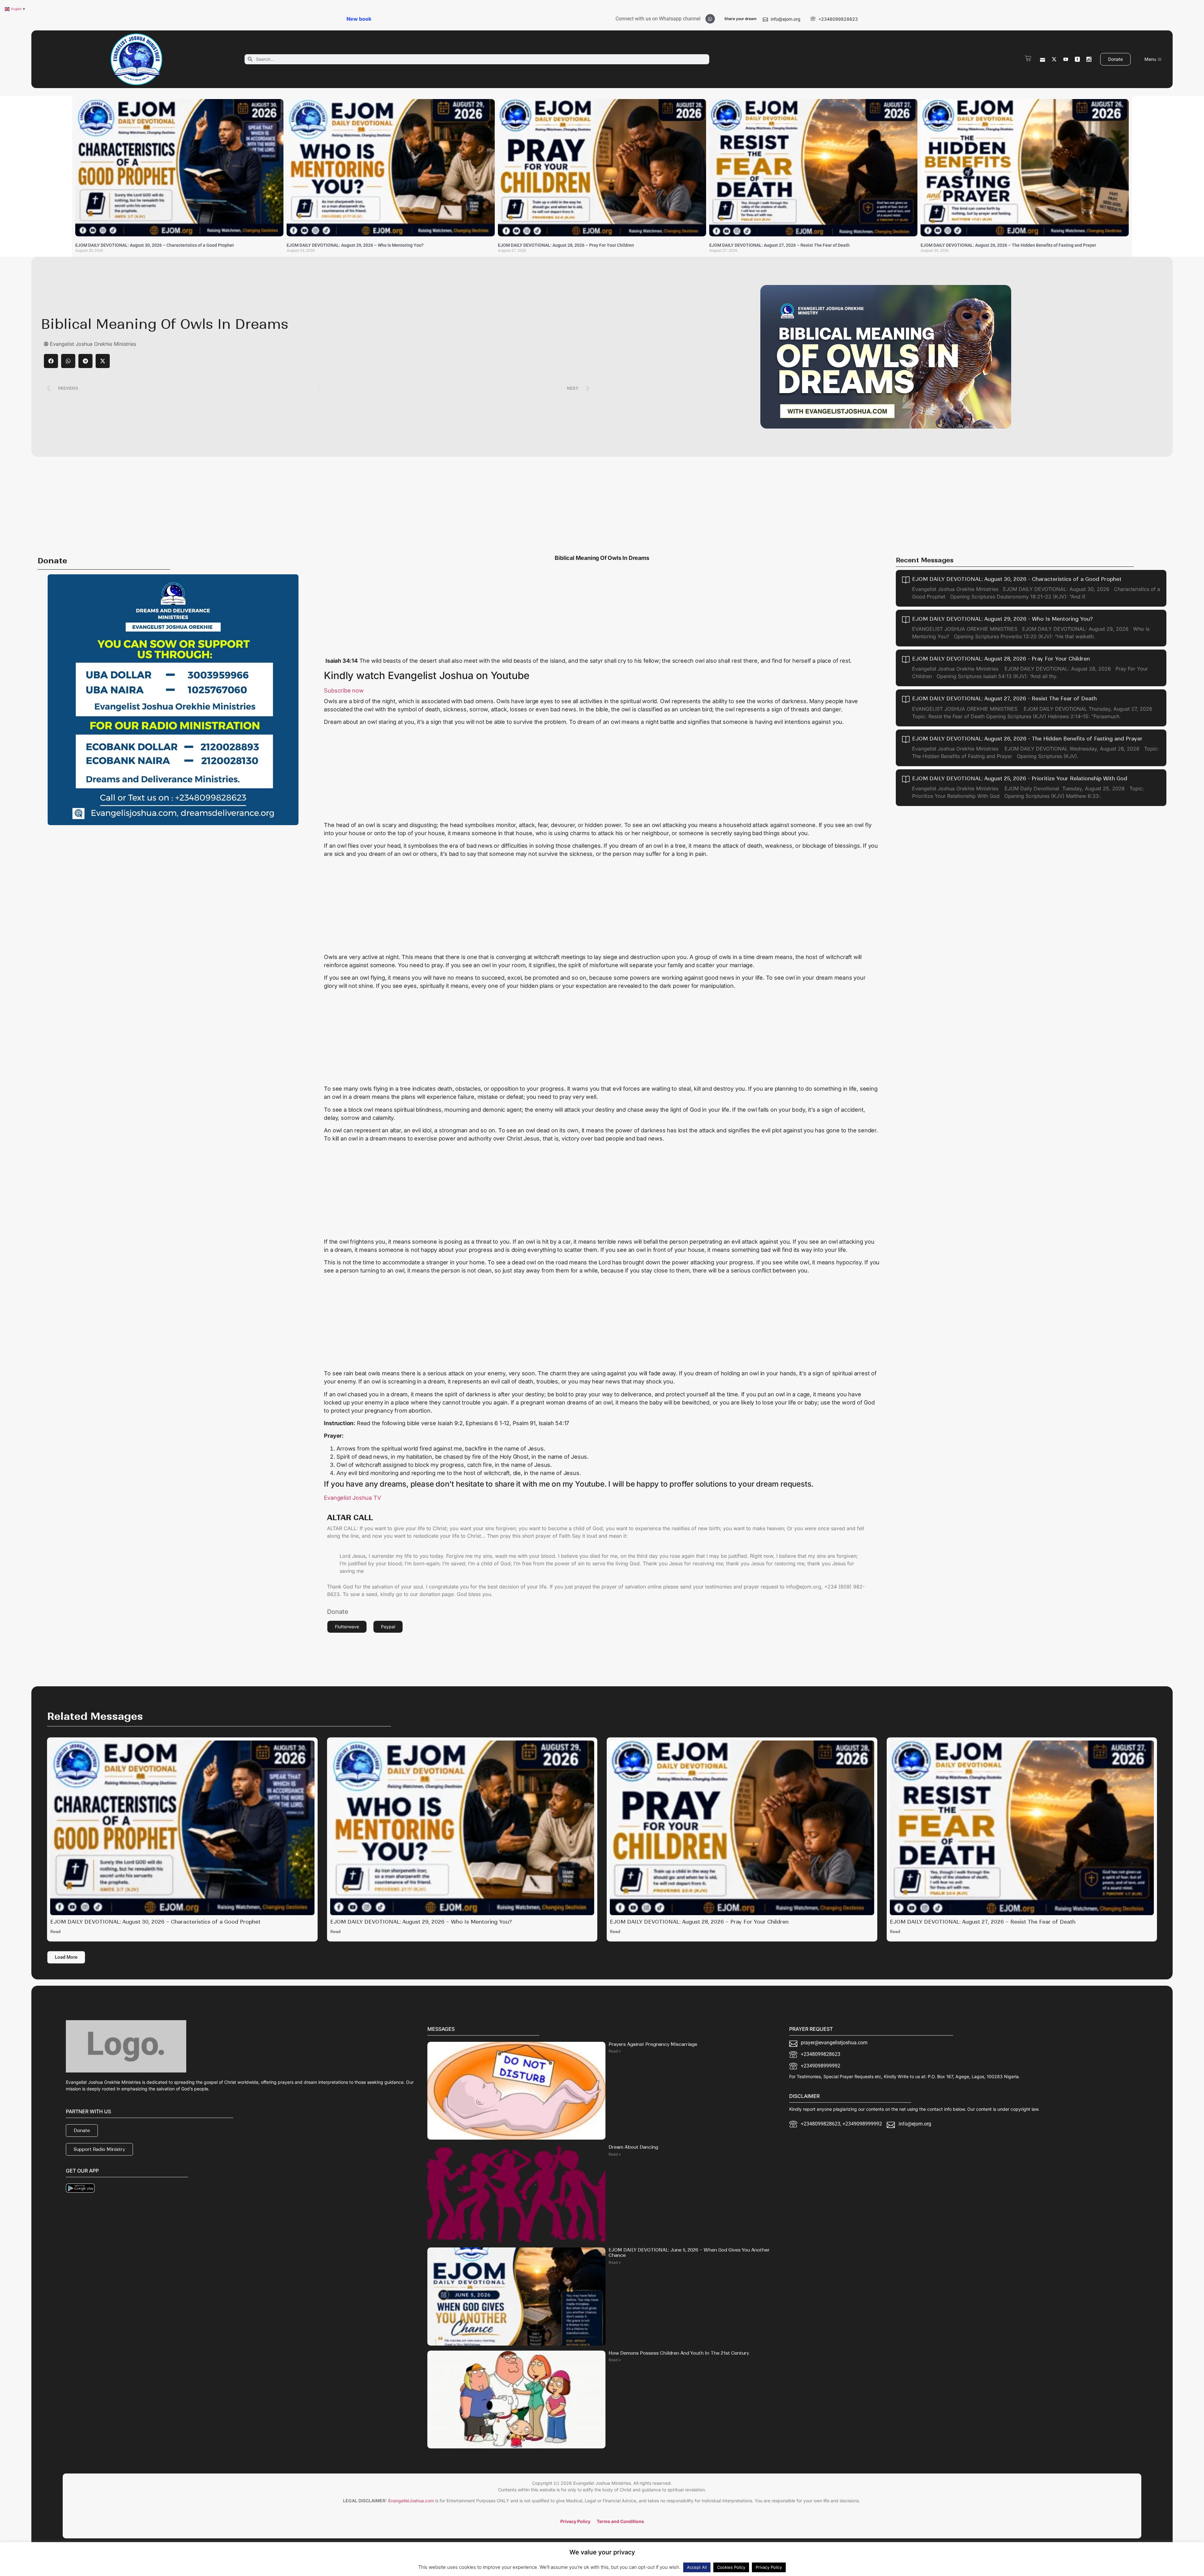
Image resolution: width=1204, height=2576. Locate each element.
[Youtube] (1066, 59)
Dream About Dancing (633, 2147)
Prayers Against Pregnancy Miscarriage (653, 2044)
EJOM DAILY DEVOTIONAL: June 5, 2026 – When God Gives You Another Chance (689, 2253)
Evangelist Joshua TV (352, 1498)
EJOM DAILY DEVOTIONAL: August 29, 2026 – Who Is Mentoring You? (355, 245)
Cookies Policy (731, 2567)
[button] (51, 361)
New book (359, 19)
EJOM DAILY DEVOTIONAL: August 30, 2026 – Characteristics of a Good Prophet (155, 245)
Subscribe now (344, 690)
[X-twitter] (1054, 59)
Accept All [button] (697, 2567)
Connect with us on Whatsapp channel (658, 19)
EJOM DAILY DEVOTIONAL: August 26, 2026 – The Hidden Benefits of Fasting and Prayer (1008, 245)
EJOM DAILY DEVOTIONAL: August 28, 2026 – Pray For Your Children (566, 245)
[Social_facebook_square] (1077, 59)
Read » (615, 2051)
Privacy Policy (769, 2567)
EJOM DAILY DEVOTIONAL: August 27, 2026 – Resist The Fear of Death (779, 245)
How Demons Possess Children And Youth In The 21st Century (679, 2353)
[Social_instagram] (1089, 59)
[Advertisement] (602, 504)
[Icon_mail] (1043, 59)
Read (55, 1932)
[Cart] (1028, 58)
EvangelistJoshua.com (411, 2501)
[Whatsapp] (710, 19)
